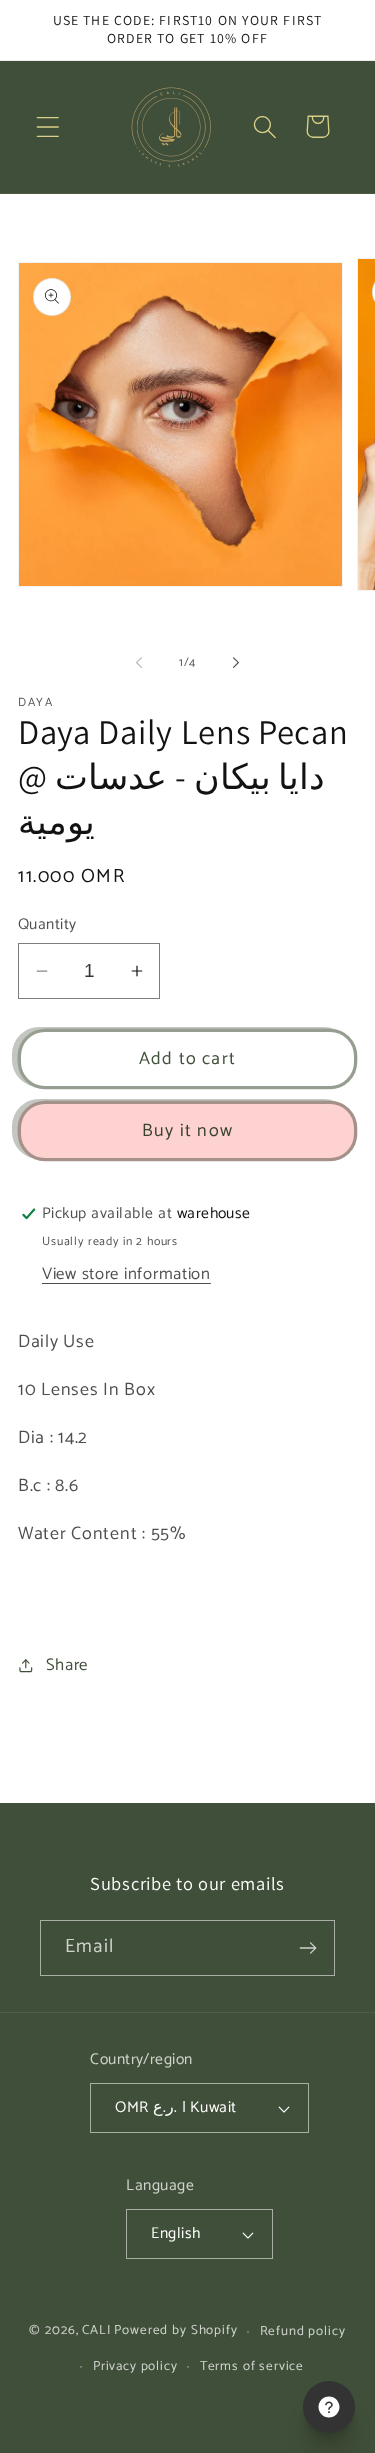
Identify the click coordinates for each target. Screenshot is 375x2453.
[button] (48, 126)
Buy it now (187, 1131)
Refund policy (303, 2331)
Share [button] (67, 1665)
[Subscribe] (307, 1948)
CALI (96, 2331)
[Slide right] (236, 662)
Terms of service (252, 2366)
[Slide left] (139, 662)
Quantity (47, 925)
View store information (126, 1274)
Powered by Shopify (175, 2331)
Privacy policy (135, 2366)
